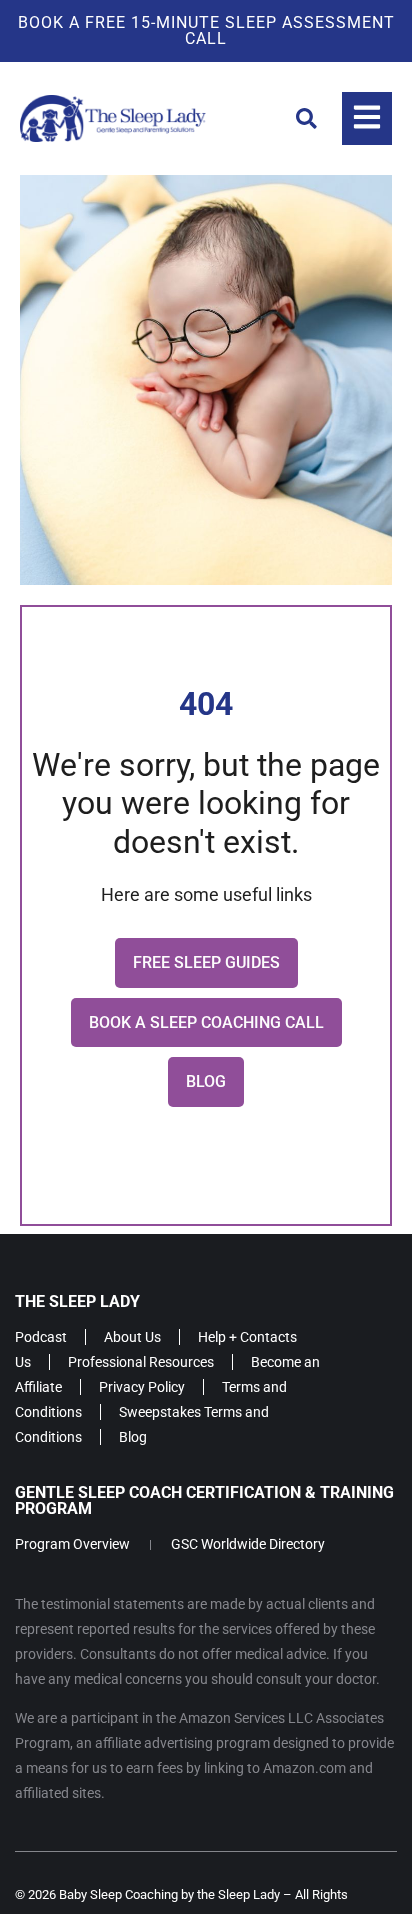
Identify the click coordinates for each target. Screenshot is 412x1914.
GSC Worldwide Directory (248, 1544)
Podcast (41, 1337)
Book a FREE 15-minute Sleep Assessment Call (206, 30)
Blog (133, 1437)
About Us (132, 1337)
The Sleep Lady (77, 1301)
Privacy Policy (142, 1387)
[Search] (306, 118)
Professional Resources (141, 1362)
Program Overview (72, 1544)
